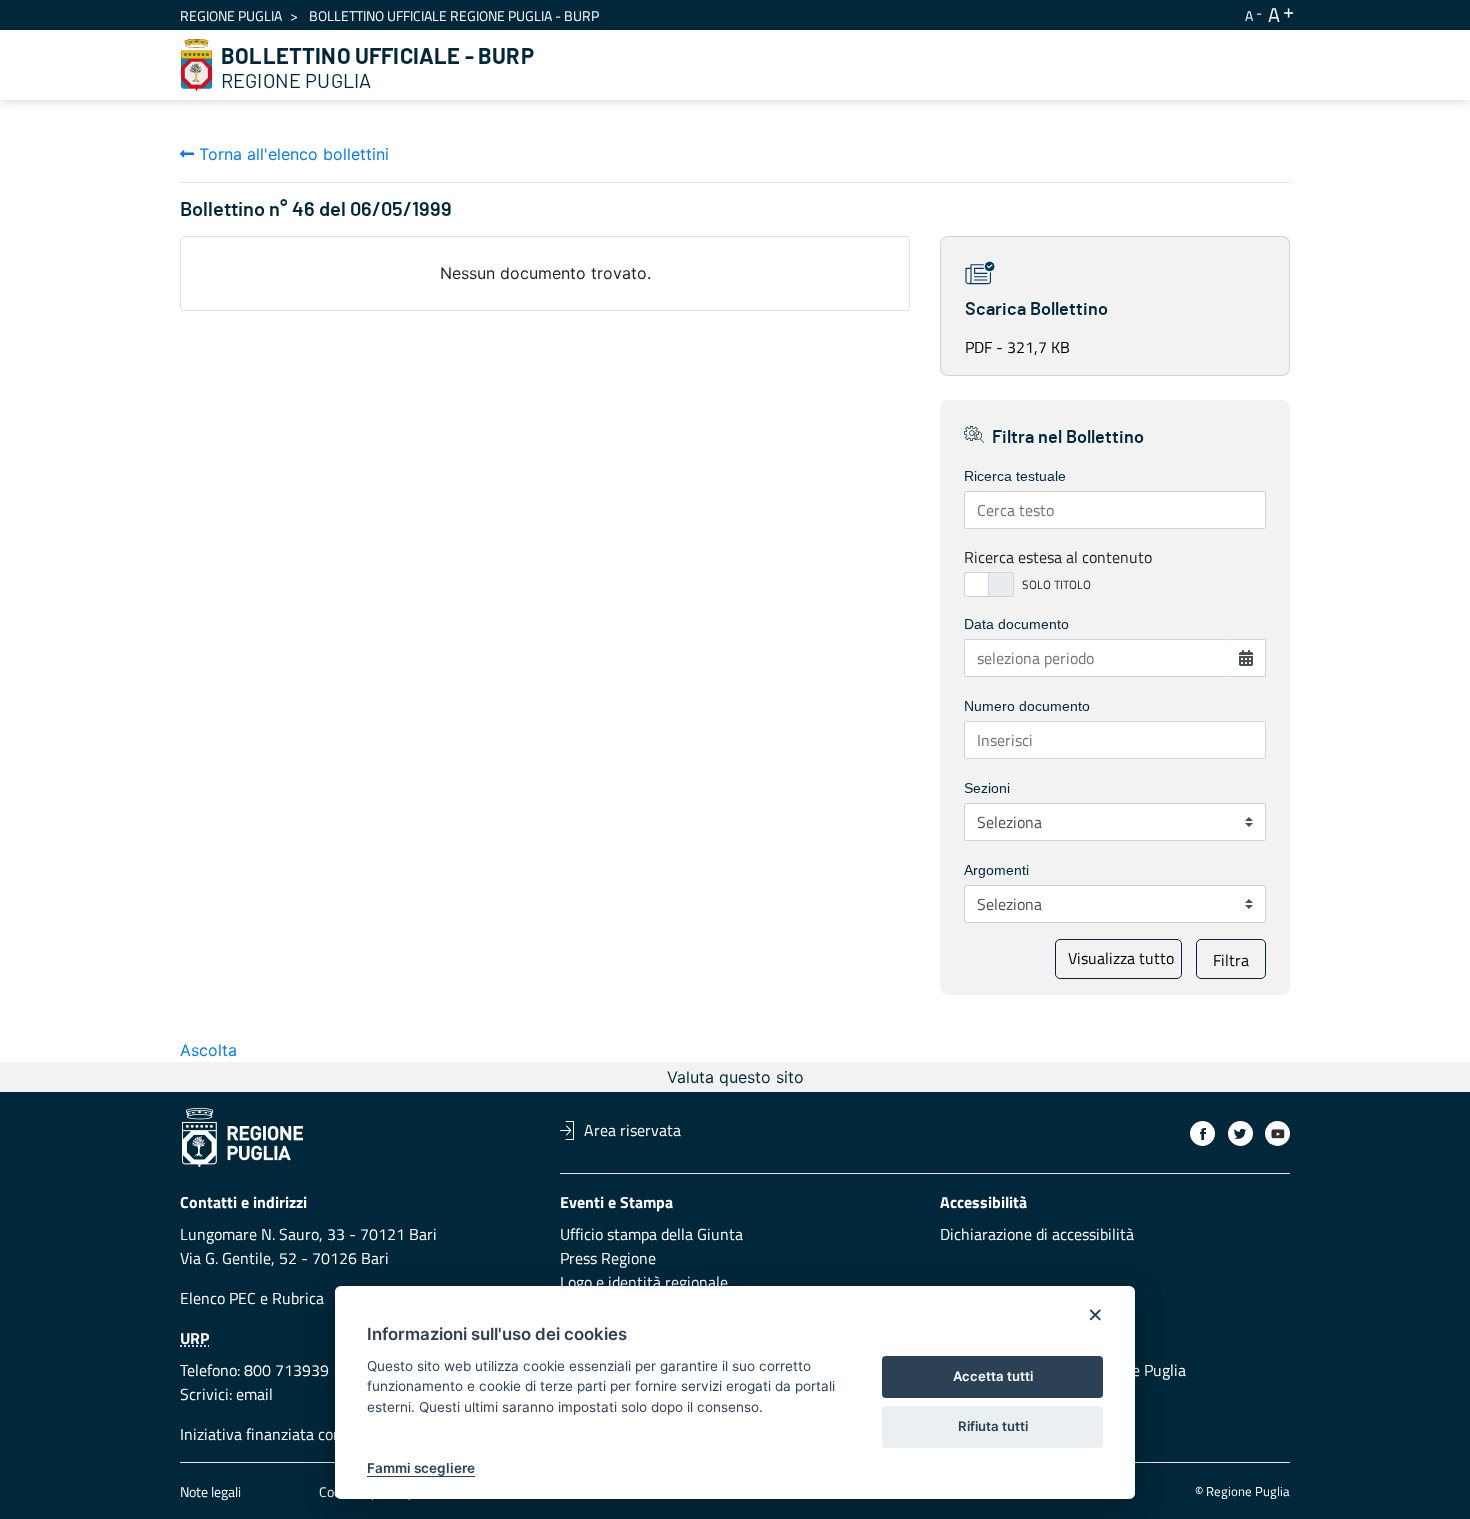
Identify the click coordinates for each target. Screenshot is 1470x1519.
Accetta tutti (993, 1376)
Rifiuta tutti (993, 1426)
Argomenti (996, 870)
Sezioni (987, 788)
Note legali (210, 1491)
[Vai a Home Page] (197, 65)
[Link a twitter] (1240, 1133)
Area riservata (632, 1130)
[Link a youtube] (1277, 1133)
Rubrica (298, 1298)
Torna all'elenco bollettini (291, 154)
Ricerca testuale (1015, 476)
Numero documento (1027, 706)
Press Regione (608, 1258)
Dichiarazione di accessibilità (1037, 1234)
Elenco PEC (218, 1298)
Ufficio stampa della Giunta (651, 1234)
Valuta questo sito (735, 1077)
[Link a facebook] (1202, 1133)
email (254, 1394)
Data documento (1016, 624)
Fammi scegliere (421, 1468)
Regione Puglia (231, 15)
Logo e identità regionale (644, 1282)
